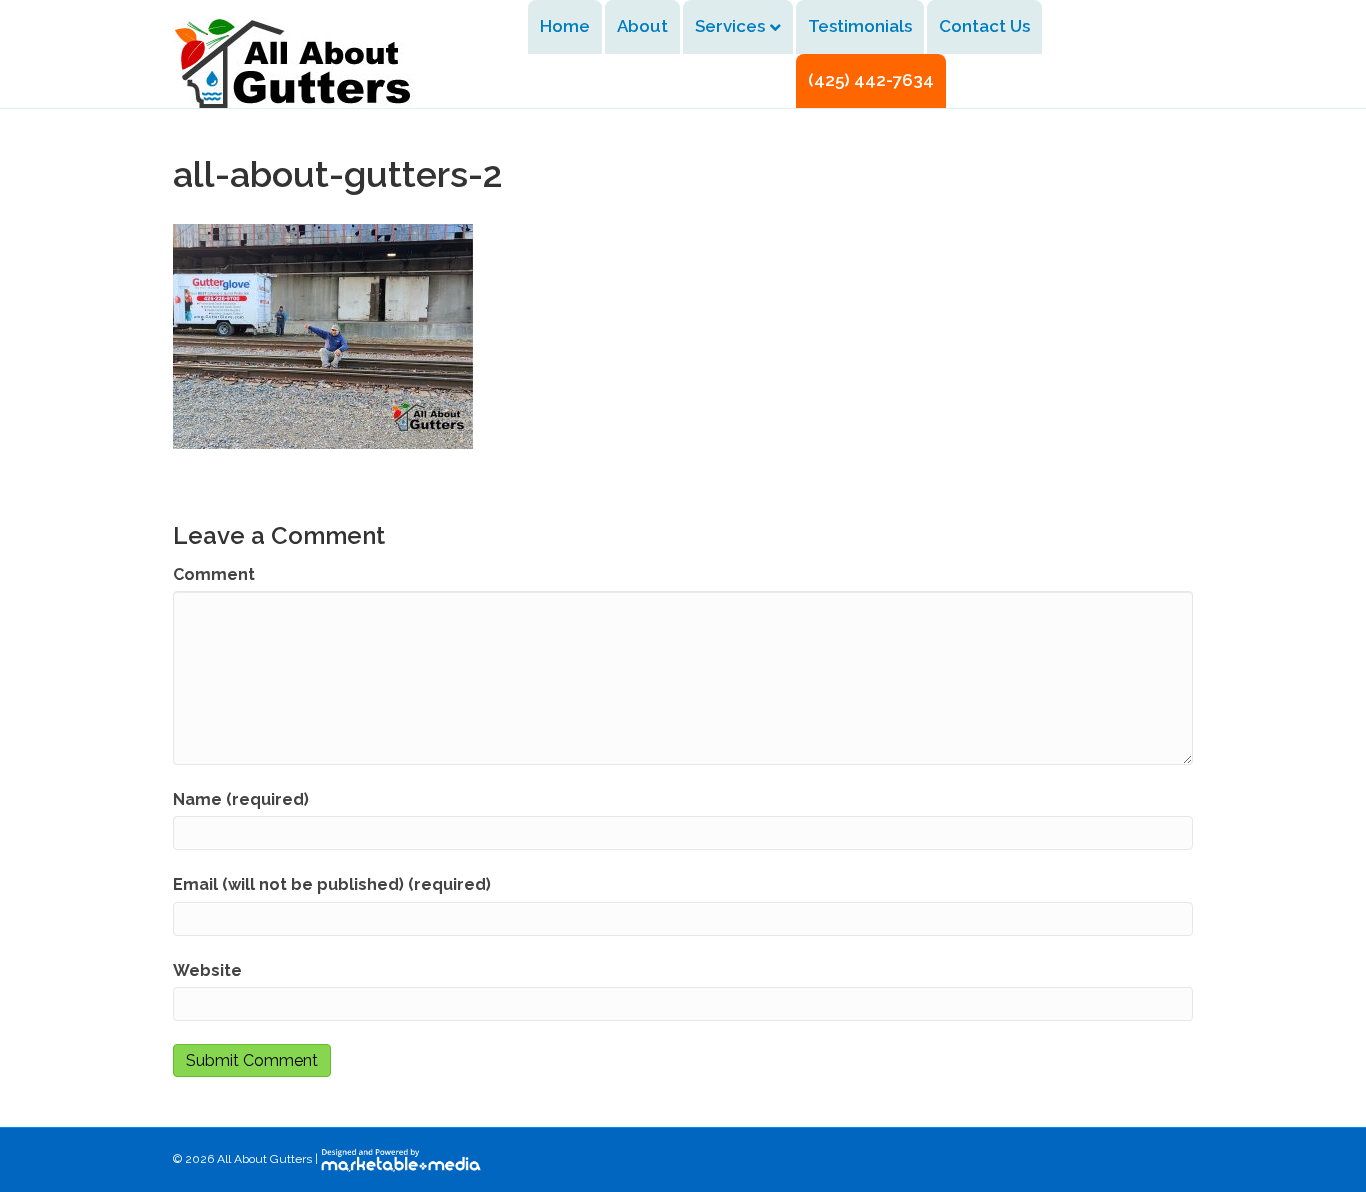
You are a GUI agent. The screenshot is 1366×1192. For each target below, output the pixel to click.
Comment (214, 574)
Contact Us (984, 26)
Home (565, 26)
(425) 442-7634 (871, 80)
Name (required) (241, 799)
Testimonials (860, 26)
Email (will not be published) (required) (332, 884)
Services (730, 26)
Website (207, 970)
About (642, 26)
